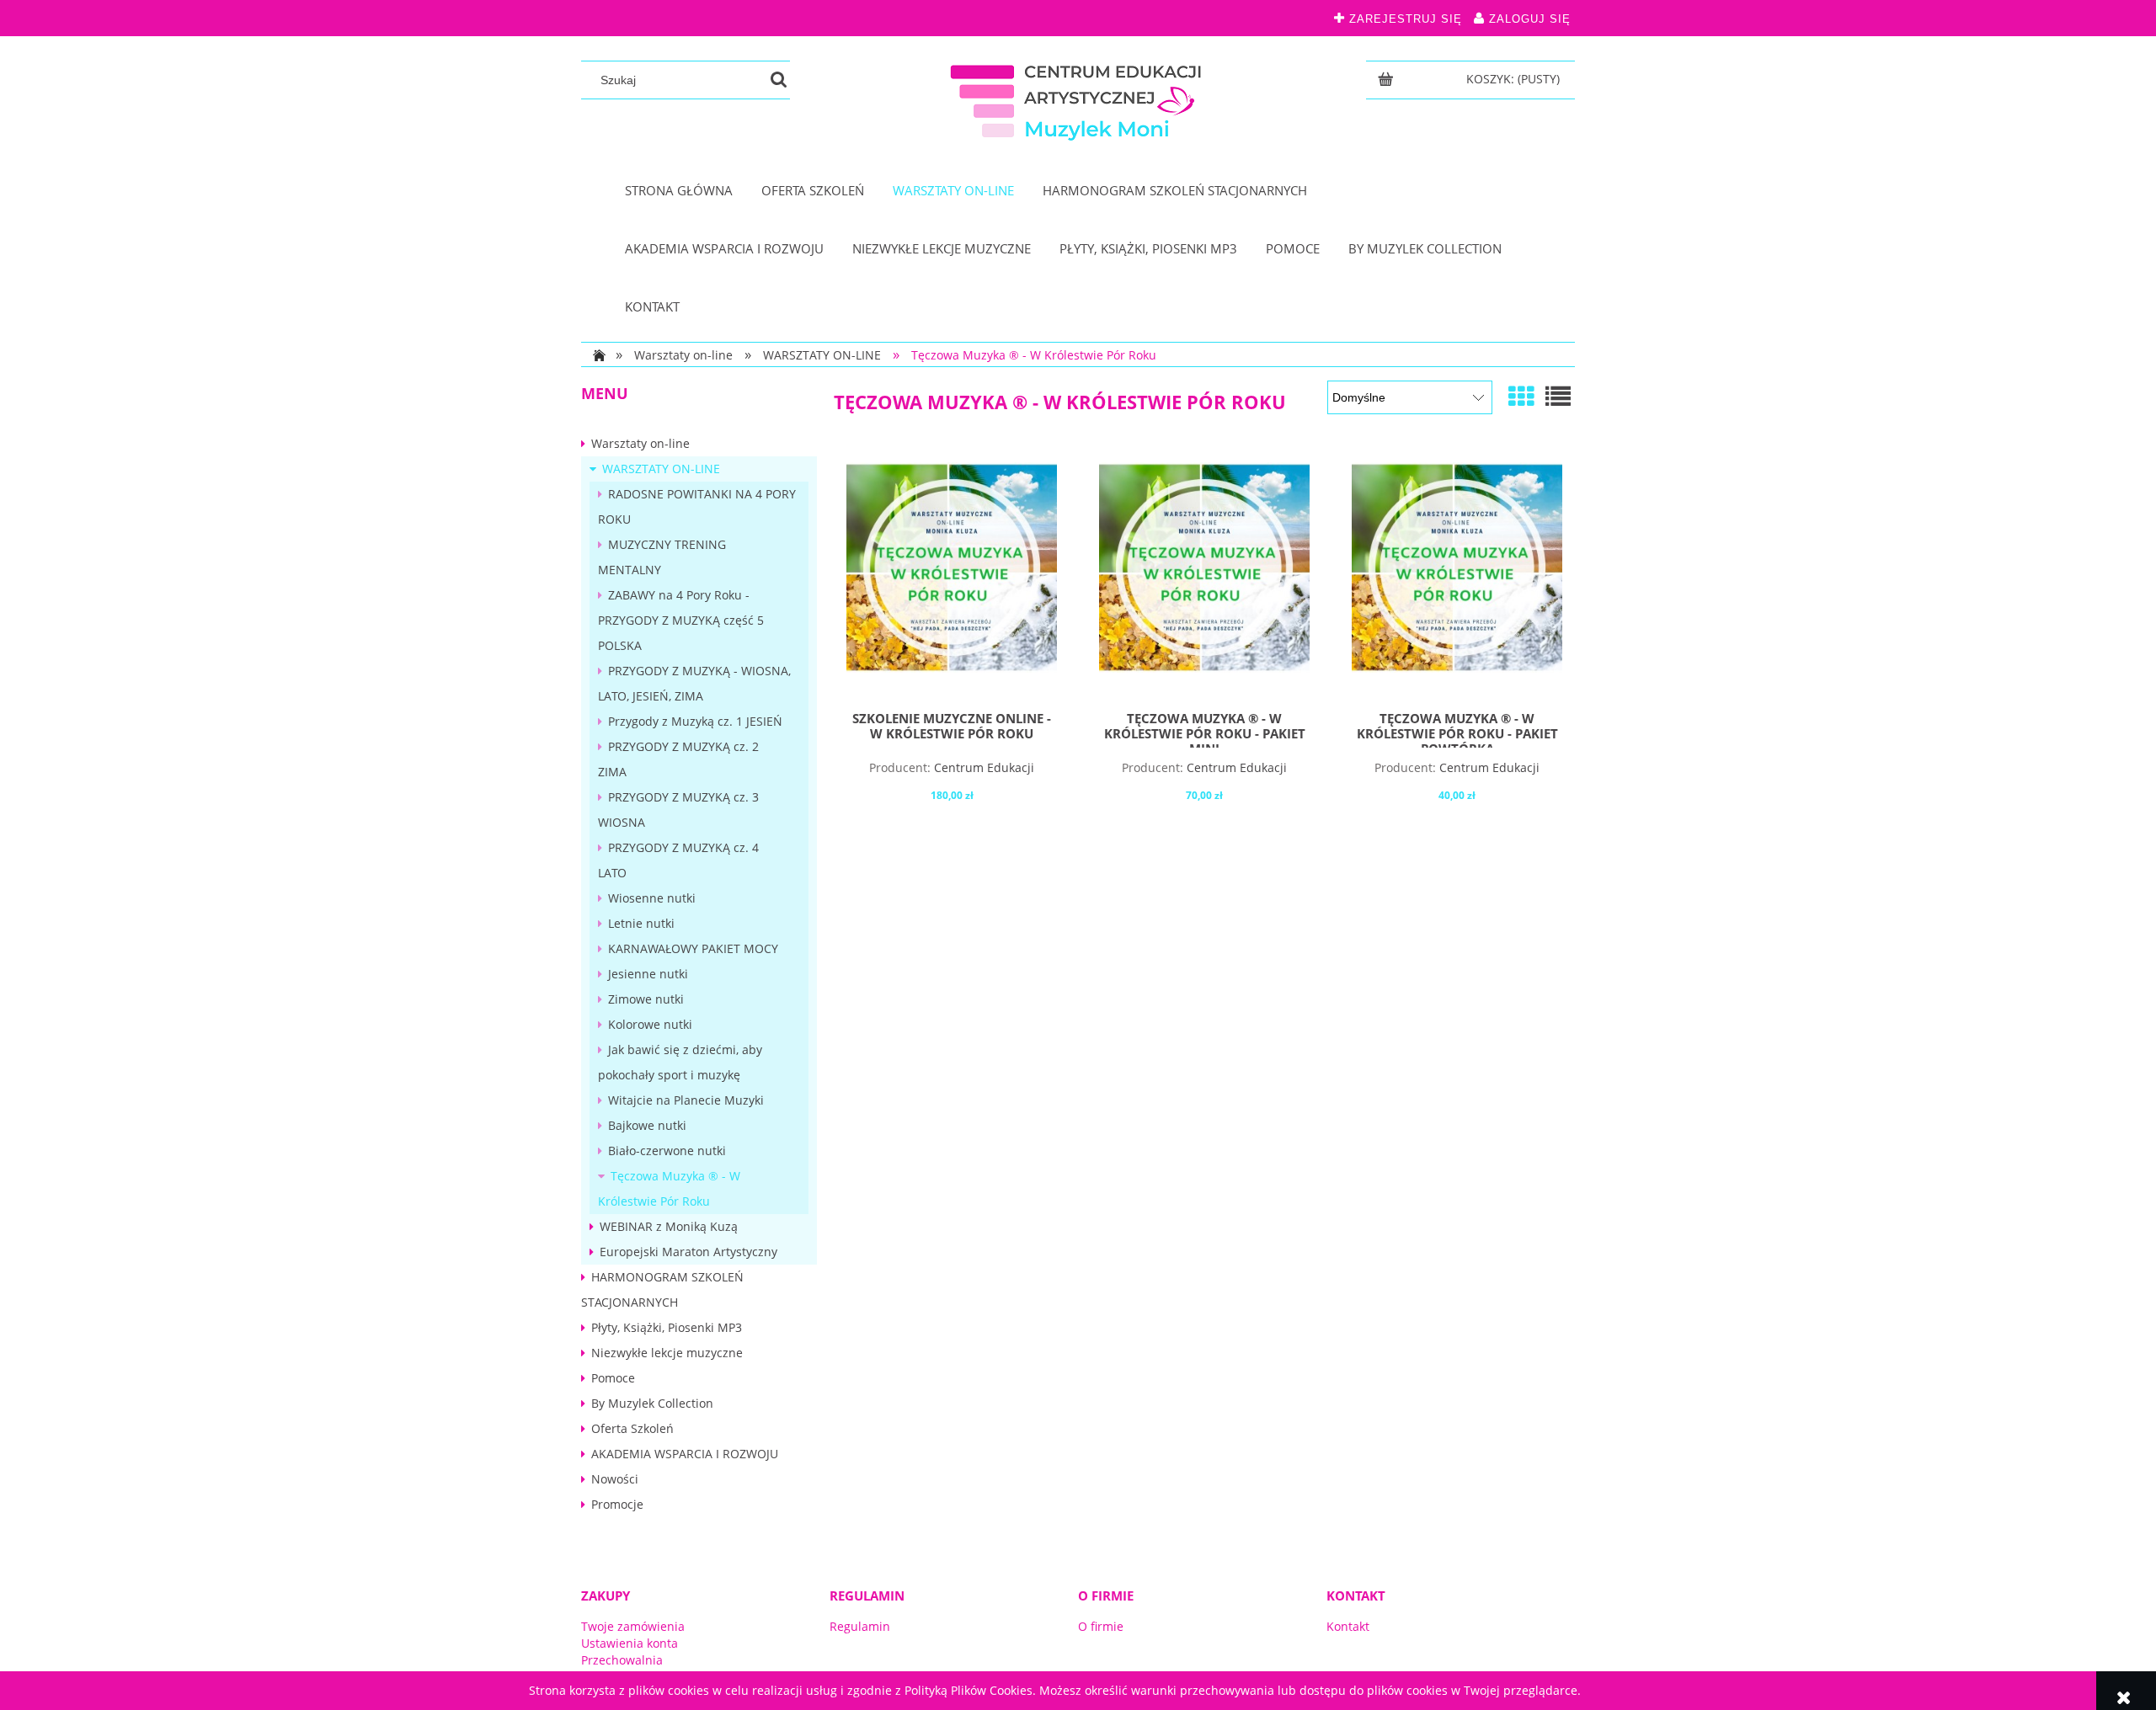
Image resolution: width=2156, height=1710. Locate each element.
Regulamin (860, 1626)
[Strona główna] (1078, 99)
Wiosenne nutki (652, 898)
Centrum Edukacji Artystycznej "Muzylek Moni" (953, 775)
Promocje (617, 1504)
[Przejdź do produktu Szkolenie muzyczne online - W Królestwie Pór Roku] (952, 580)
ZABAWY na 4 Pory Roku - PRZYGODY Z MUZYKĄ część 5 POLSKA (681, 620)
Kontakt (1348, 1626)
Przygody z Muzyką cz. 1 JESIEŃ (695, 721)
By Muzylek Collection (652, 1403)
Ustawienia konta (630, 1643)
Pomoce (613, 1378)
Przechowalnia (622, 1660)
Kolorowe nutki (650, 1024)
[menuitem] (679, 191)
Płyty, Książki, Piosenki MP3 (667, 1327)
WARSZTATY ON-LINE (661, 469)
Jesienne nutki (648, 974)
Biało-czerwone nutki (667, 1151)
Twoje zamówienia (633, 1626)
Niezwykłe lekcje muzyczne (667, 1353)
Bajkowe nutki (647, 1125)
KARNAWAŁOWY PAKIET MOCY (693, 948)
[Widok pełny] (1558, 396)
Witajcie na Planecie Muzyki (686, 1100)
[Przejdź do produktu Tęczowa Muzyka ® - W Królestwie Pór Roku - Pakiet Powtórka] (1457, 580)
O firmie (1101, 1626)
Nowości (615, 1479)
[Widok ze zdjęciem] (1521, 396)
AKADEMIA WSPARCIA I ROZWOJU (685, 1454)
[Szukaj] (779, 80)
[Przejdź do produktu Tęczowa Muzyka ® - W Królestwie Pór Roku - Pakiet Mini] (1204, 580)
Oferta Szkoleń (632, 1428)
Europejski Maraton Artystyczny (688, 1252)
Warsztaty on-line (640, 443)
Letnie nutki (641, 923)
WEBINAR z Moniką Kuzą (669, 1226)
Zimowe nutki (646, 999)
